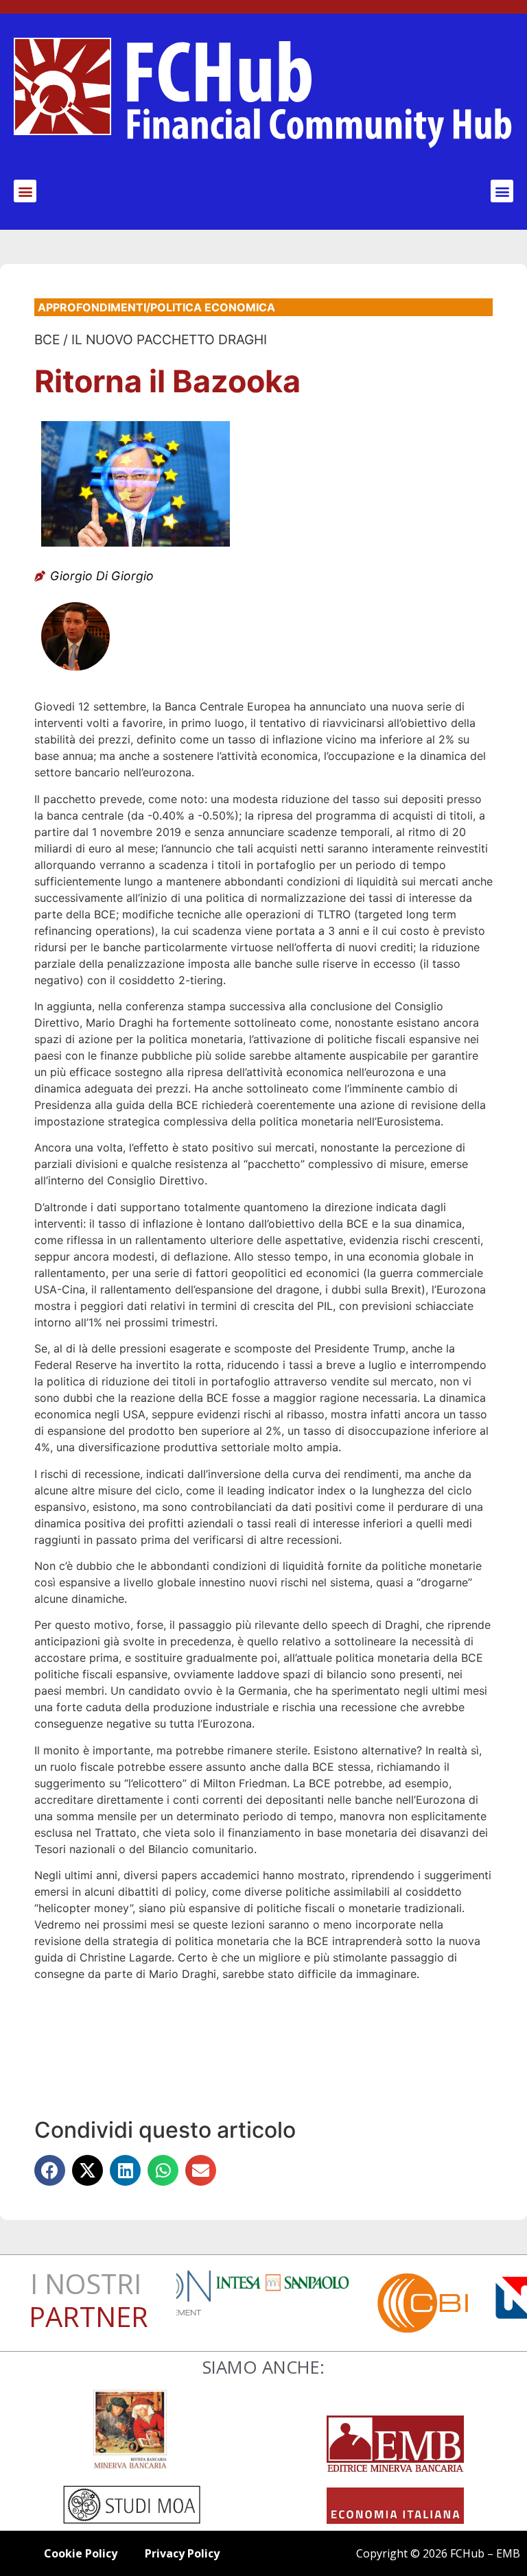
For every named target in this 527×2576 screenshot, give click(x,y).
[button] (25, 191)
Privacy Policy (182, 2553)
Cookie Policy (81, 2553)
